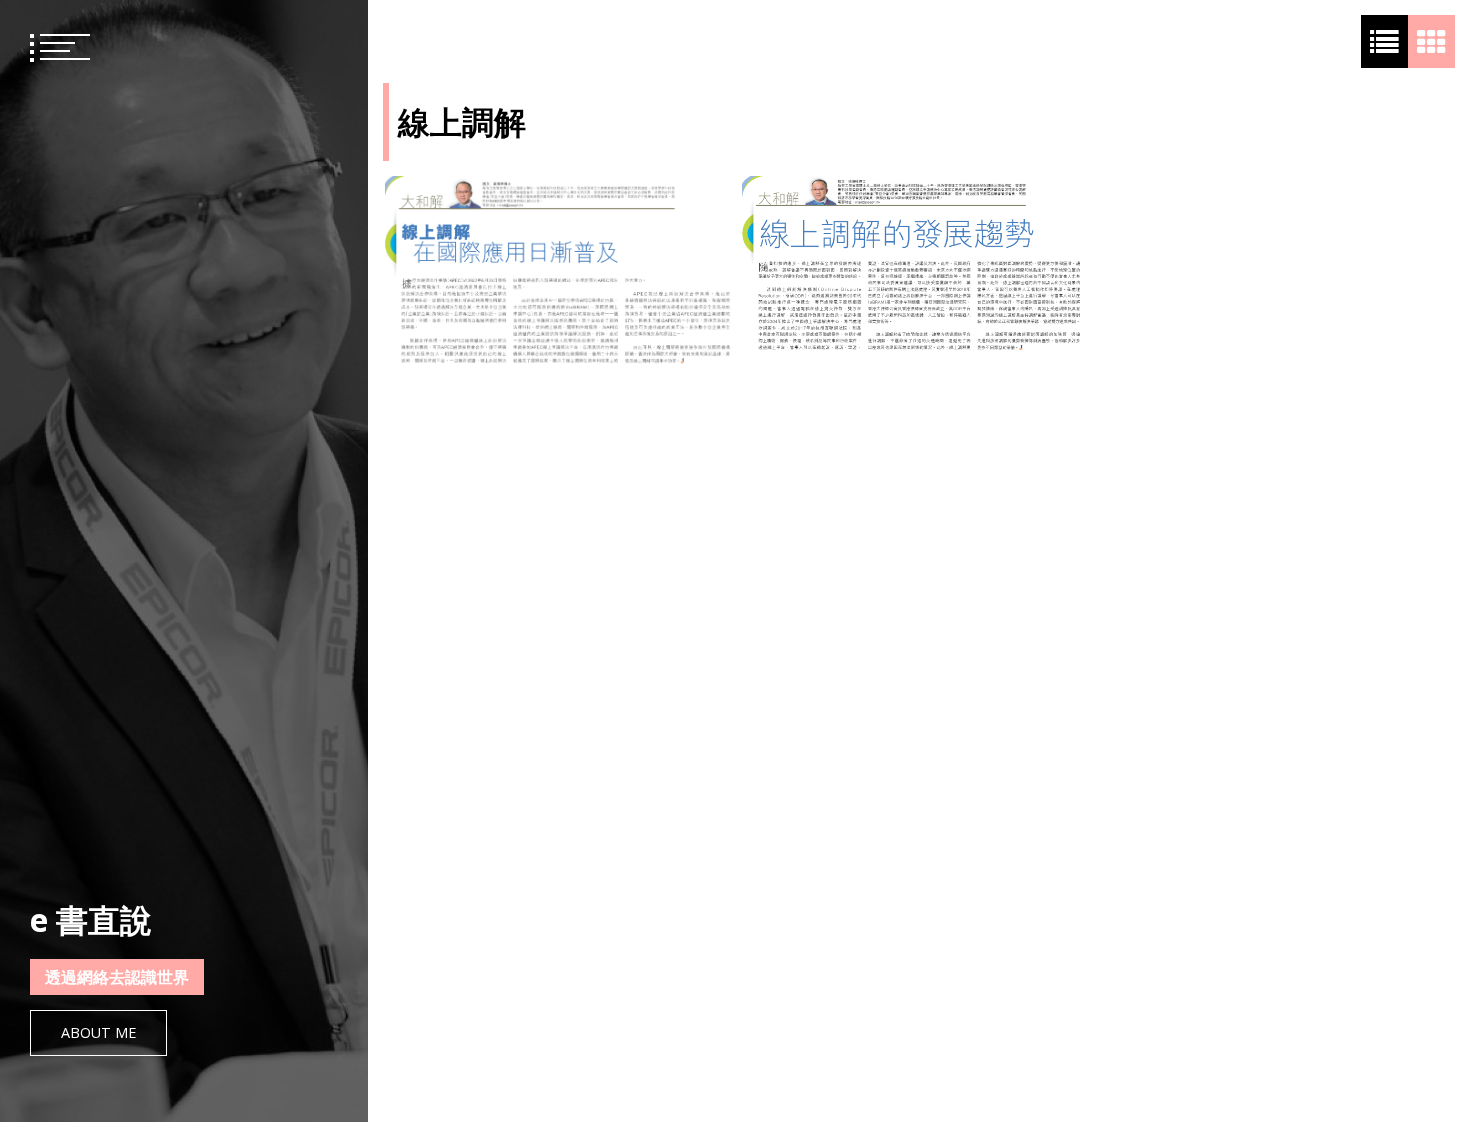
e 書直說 (91, 919)
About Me (98, 1032)
